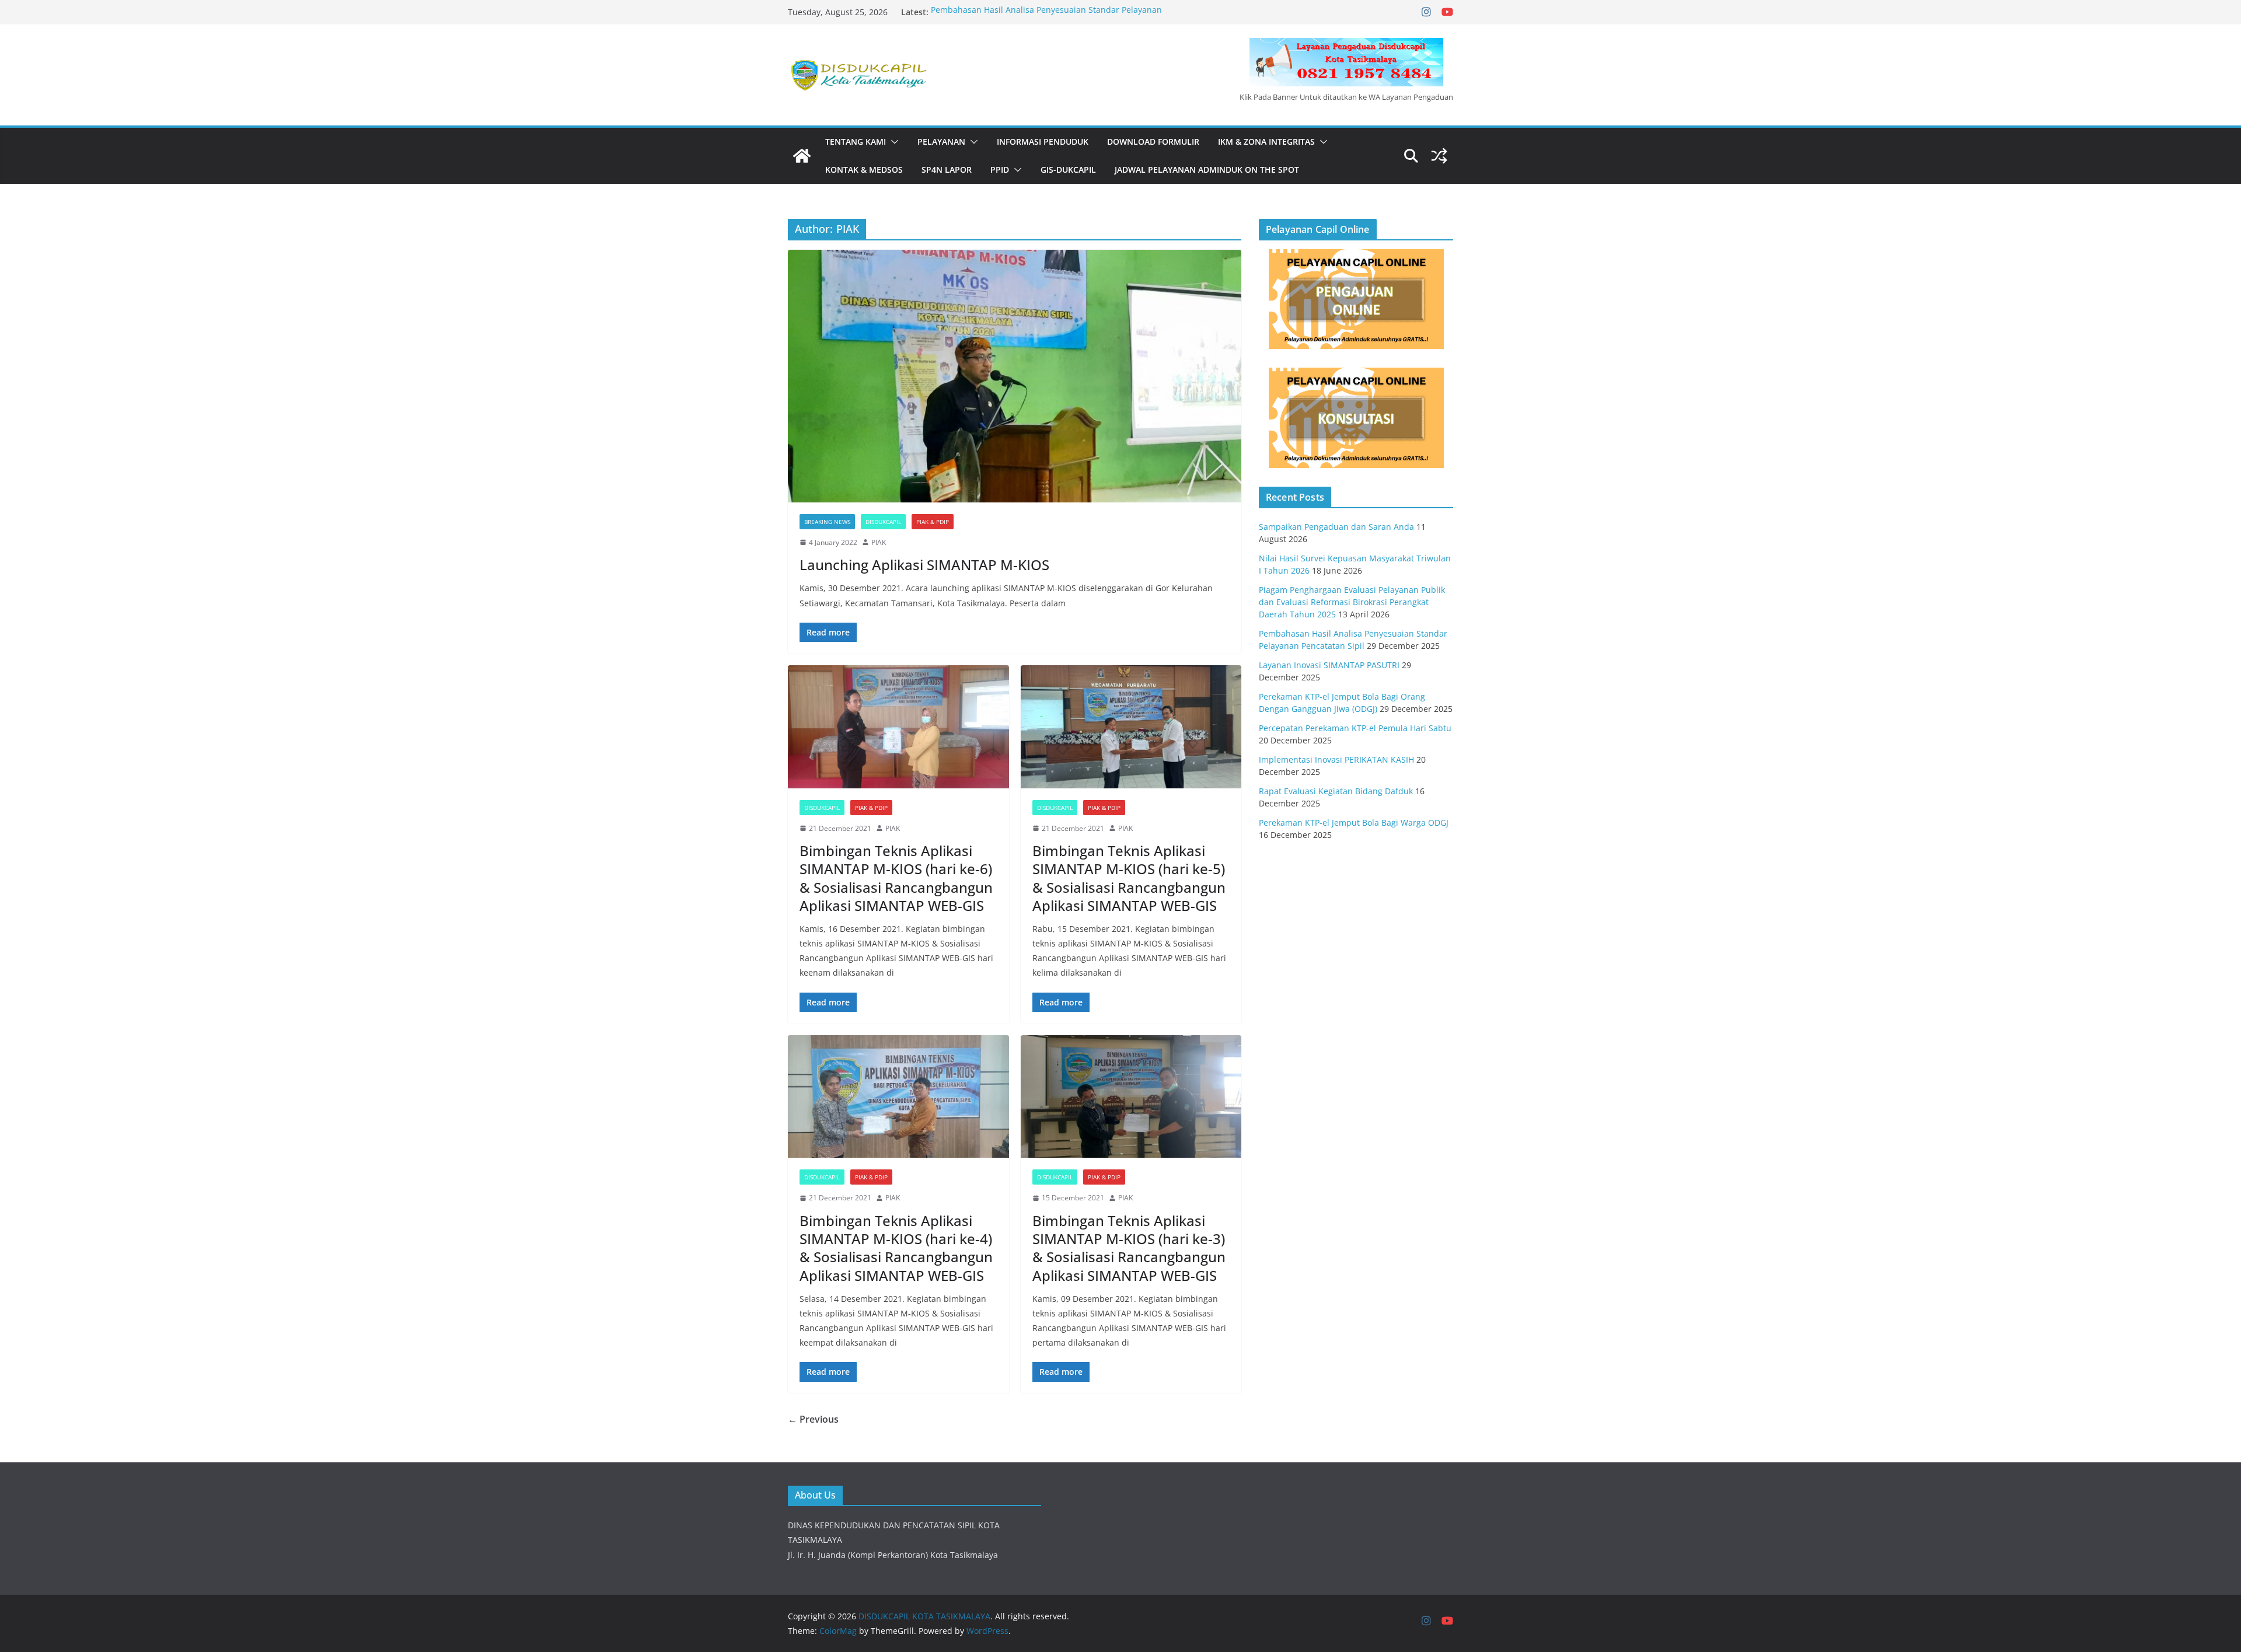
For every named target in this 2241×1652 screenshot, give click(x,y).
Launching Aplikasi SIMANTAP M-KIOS (924, 565)
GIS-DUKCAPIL (1068, 170)
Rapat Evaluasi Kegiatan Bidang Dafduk (1336, 791)
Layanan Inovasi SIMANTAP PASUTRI (1329, 665)
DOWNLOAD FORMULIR (1153, 142)
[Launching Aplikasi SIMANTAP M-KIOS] (1015, 376)
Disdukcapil (883, 522)
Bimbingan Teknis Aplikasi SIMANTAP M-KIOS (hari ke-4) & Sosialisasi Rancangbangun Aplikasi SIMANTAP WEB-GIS (896, 1248)
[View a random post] (1439, 156)
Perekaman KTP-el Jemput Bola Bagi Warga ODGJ (1354, 822)
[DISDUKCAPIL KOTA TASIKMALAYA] (802, 156)
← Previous (813, 1419)
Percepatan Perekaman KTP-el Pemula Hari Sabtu (1355, 728)
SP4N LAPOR (947, 170)
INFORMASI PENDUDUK (1043, 142)
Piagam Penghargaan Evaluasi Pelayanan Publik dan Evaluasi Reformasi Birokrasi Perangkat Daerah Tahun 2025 (1352, 602)
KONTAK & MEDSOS (864, 170)
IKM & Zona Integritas (1266, 142)
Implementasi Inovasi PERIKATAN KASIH (1336, 759)
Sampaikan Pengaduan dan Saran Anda (1336, 527)
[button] (892, 142)
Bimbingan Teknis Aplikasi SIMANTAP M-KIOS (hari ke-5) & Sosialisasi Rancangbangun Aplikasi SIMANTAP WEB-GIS (1129, 878)
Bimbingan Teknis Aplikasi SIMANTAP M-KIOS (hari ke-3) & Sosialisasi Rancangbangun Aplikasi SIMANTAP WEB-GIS (1129, 1248)
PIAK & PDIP (933, 522)
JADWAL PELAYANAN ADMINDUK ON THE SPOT (1207, 170)
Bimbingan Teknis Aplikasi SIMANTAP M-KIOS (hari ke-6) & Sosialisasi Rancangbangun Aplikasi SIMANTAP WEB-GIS (896, 878)
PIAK (879, 542)
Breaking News (827, 522)
